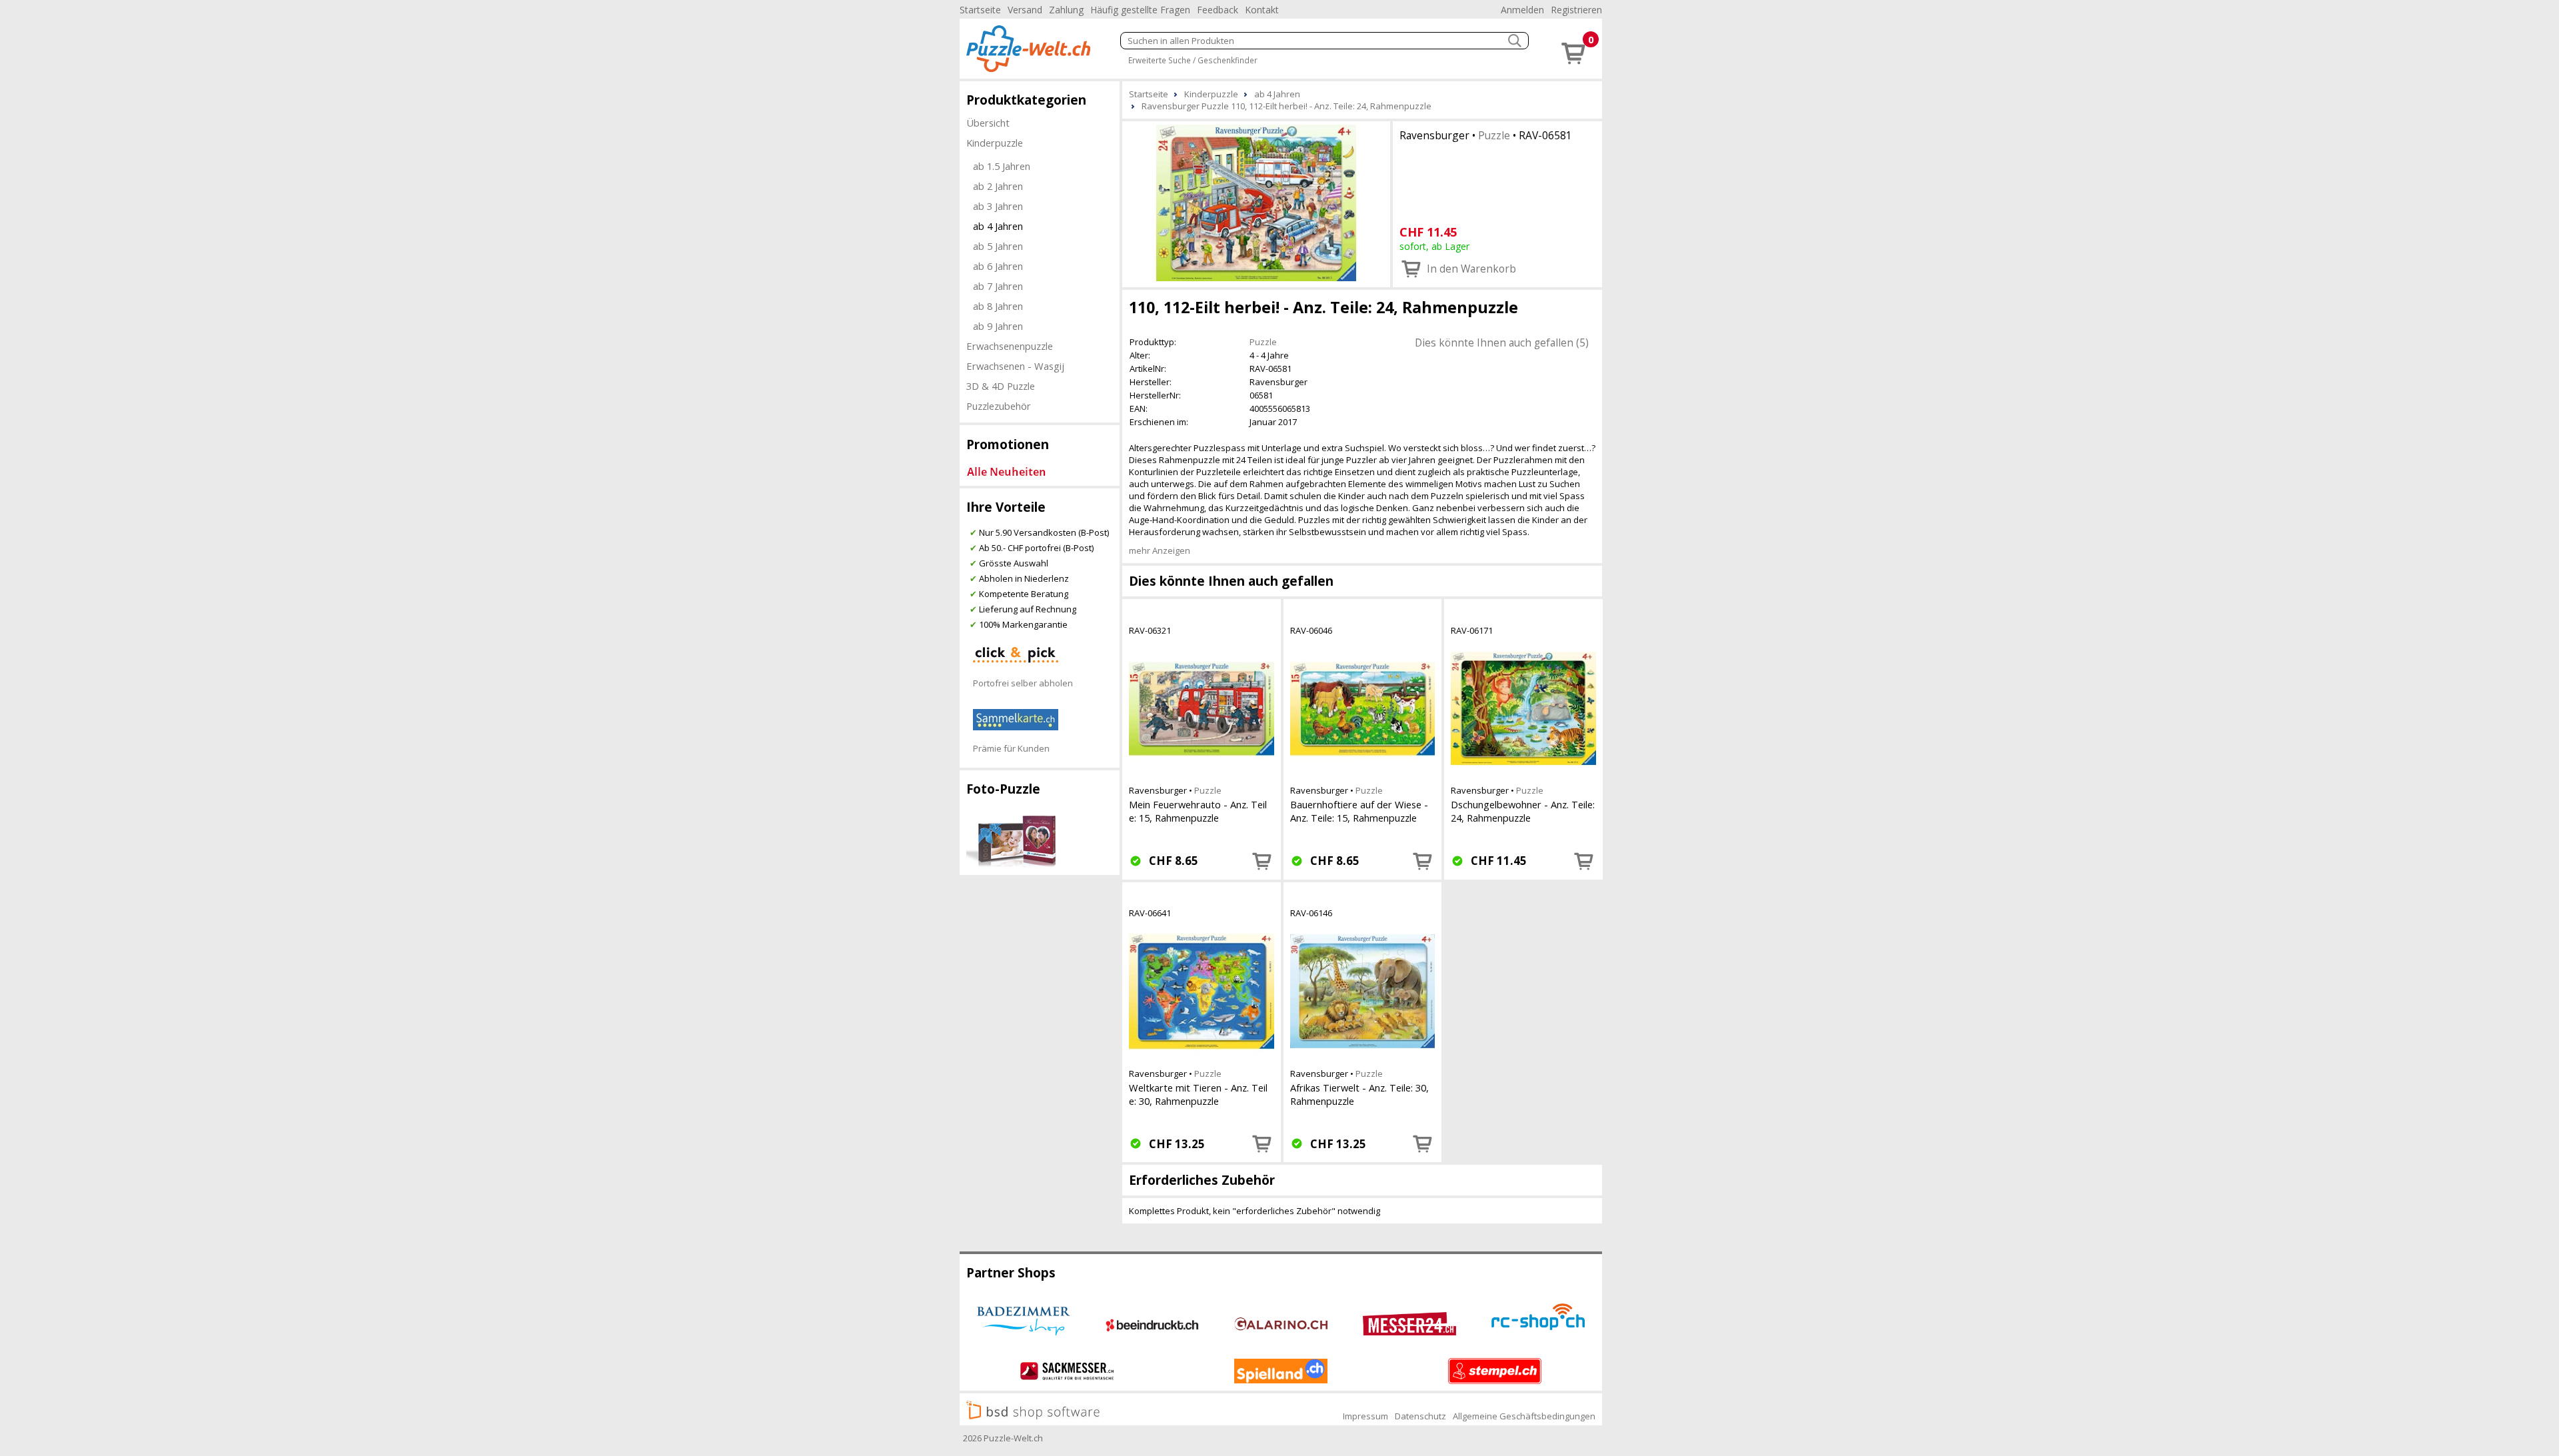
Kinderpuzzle (995, 143)
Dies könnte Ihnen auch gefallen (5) (1502, 343)
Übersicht (988, 123)
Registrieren (1576, 10)
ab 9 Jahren (998, 326)
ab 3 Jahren (998, 206)
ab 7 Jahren (998, 286)
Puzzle (1494, 135)
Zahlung (1066, 10)
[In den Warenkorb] (1262, 861)
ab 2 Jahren (998, 186)
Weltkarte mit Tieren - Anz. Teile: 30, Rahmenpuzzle (1198, 1094)
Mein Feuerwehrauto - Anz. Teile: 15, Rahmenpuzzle (1198, 811)
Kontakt (1262, 10)
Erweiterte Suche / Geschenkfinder (1193, 60)
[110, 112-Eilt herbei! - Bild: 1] (1256, 203)
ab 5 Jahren (998, 246)
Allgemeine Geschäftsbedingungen (1524, 1416)
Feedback (1218, 10)
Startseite (980, 10)
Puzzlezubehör (999, 406)
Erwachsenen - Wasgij (1015, 366)
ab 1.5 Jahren (1002, 166)
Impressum (1365, 1416)
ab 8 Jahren (998, 306)
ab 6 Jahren (998, 266)
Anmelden (1522, 10)
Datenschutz (1420, 1416)
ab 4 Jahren (998, 226)
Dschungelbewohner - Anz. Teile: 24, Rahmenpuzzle (1523, 811)
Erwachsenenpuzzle (1010, 346)
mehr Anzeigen (1160, 550)
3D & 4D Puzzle (1001, 386)
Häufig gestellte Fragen (1140, 10)
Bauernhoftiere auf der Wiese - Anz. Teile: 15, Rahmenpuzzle (1359, 811)
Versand (1025, 10)
